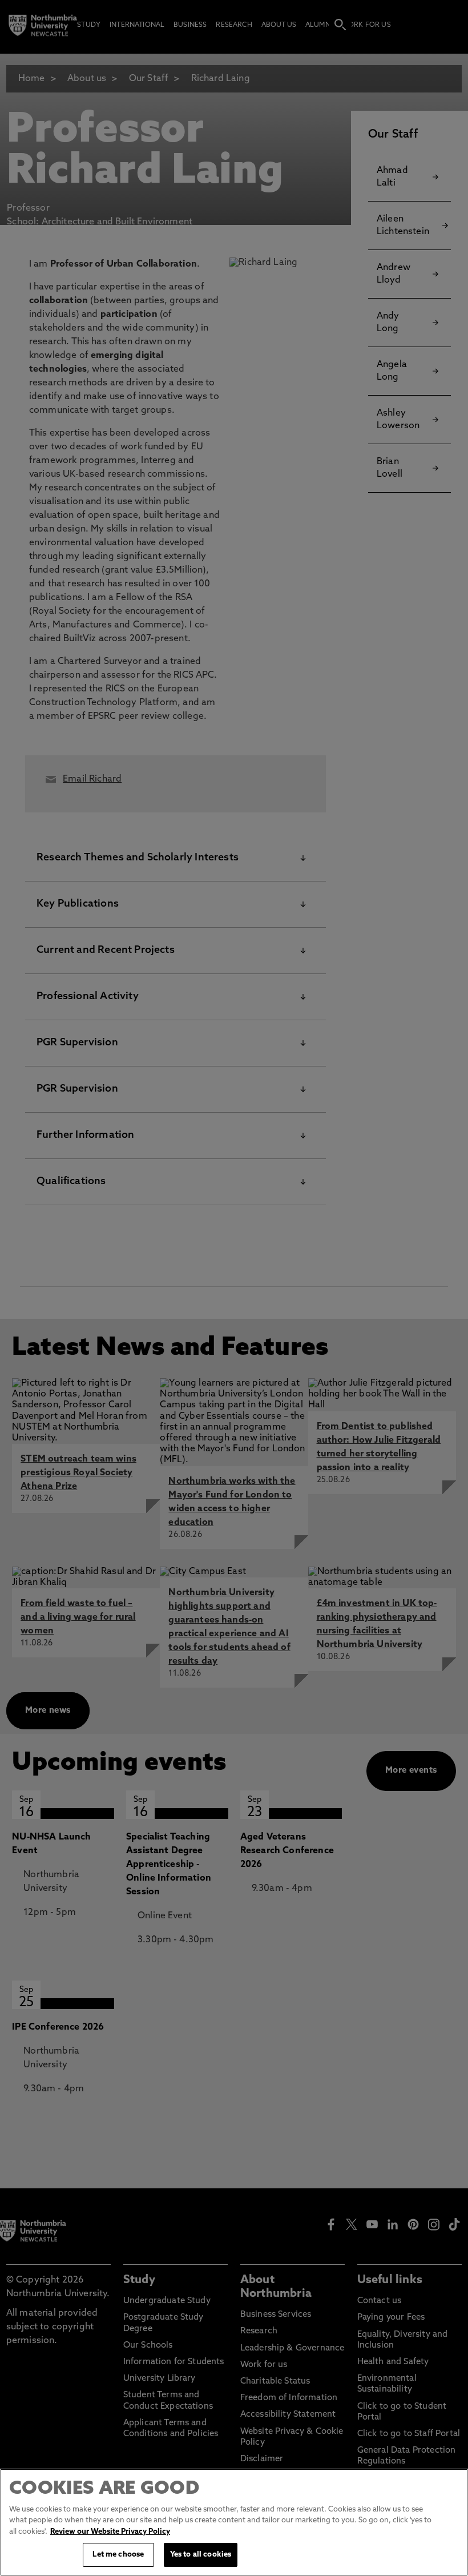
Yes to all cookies (201, 2555)
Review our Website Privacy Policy (110, 2532)
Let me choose (118, 2555)
